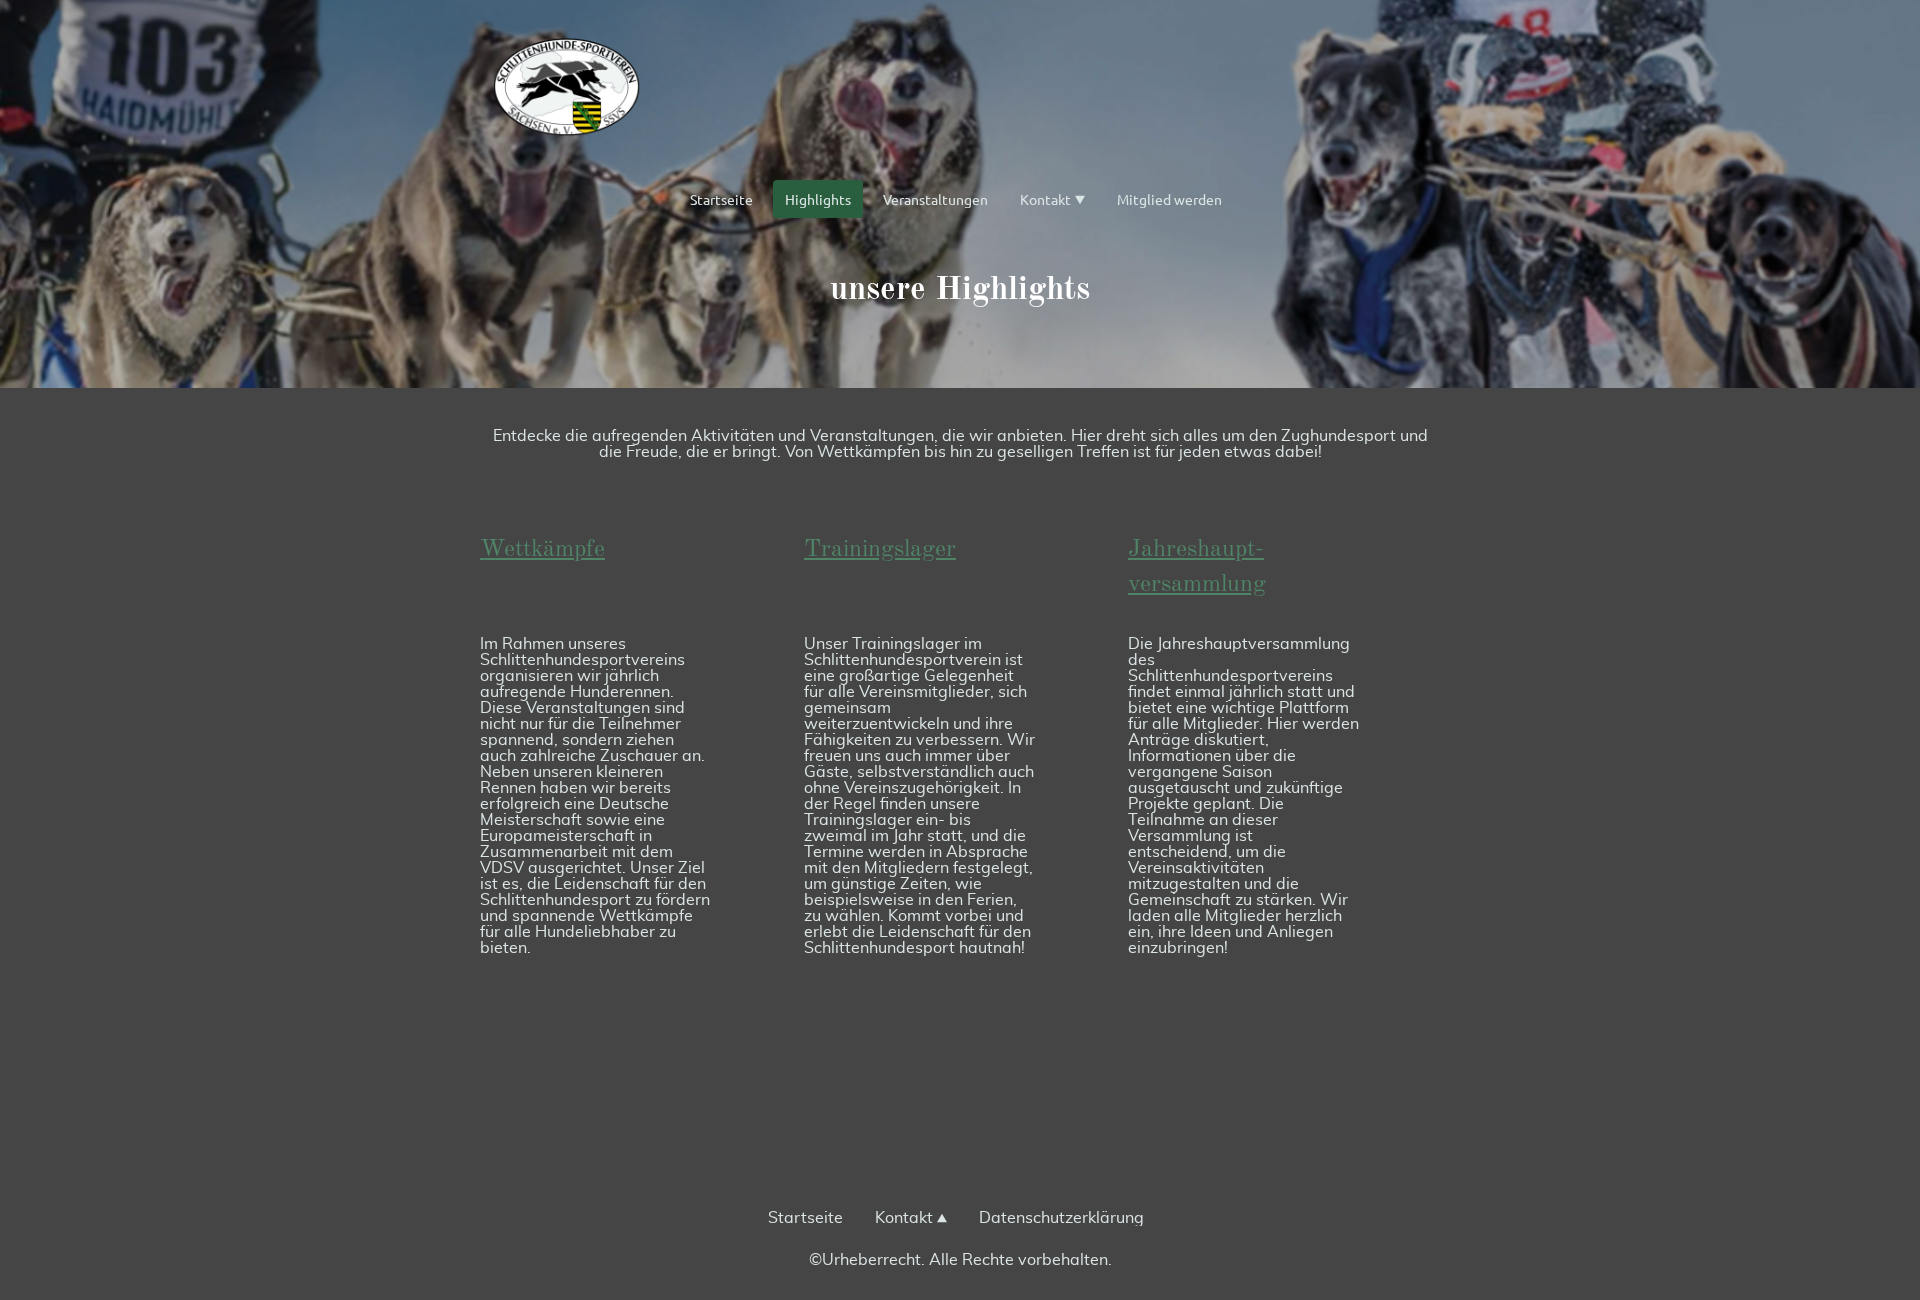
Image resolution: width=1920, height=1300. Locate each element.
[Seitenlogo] (566, 89)
